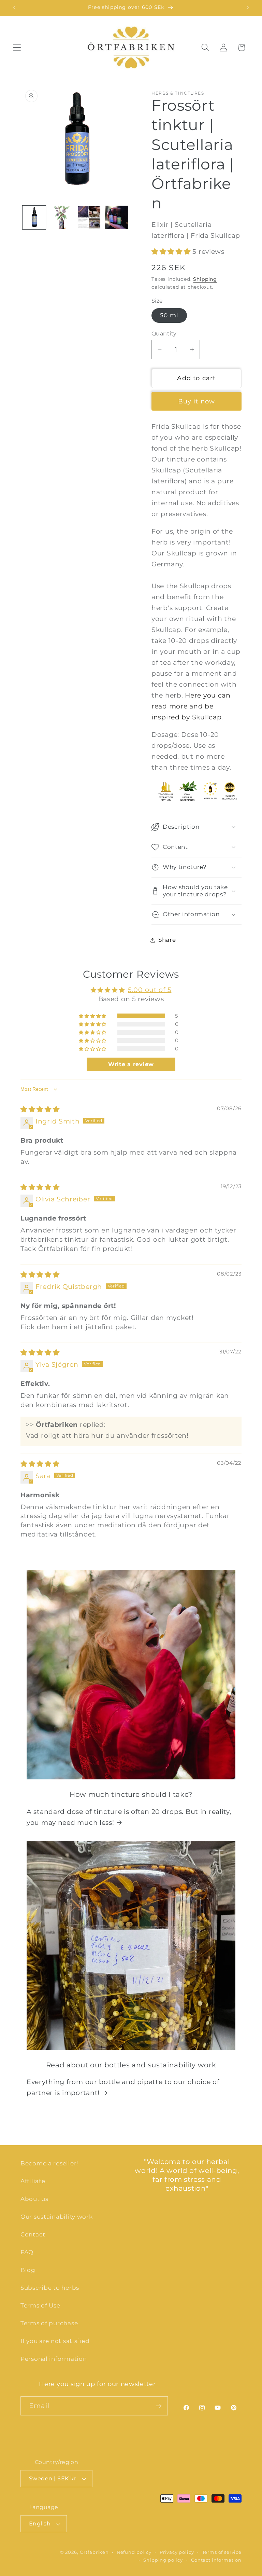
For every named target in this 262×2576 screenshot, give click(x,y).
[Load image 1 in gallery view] (34, 217)
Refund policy (134, 2552)
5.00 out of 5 (150, 990)
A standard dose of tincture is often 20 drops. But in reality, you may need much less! (129, 1817)
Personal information (54, 2359)
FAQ (27, 2252)
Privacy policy (177, 2552)
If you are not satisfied (55, 2341)
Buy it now (197, 401)
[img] (40, 1109)
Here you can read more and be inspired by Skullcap (191, 706)
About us (34, 2199)
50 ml (169, 315)
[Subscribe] (158, 2406)
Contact (33, 2234)
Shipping (205, 279)
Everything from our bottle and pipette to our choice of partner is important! (123, 2087)
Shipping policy (163, 2560)
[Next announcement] (248, 8)
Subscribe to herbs (50, 2288)
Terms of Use (40, 2305)
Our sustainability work (57, 2217)
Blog (28, 2270)
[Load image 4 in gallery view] (116, 217)
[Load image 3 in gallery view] (89, 217)
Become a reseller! (49, 2163)
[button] (17, 48)
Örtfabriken (94, 2552)
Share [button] (167, 940)
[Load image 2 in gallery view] (61, 217)
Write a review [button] (131, 1064)
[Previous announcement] (14, 8)
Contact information (216, 2560)
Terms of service (222, 2552)
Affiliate (33, 2181)
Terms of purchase (49, 2323)
